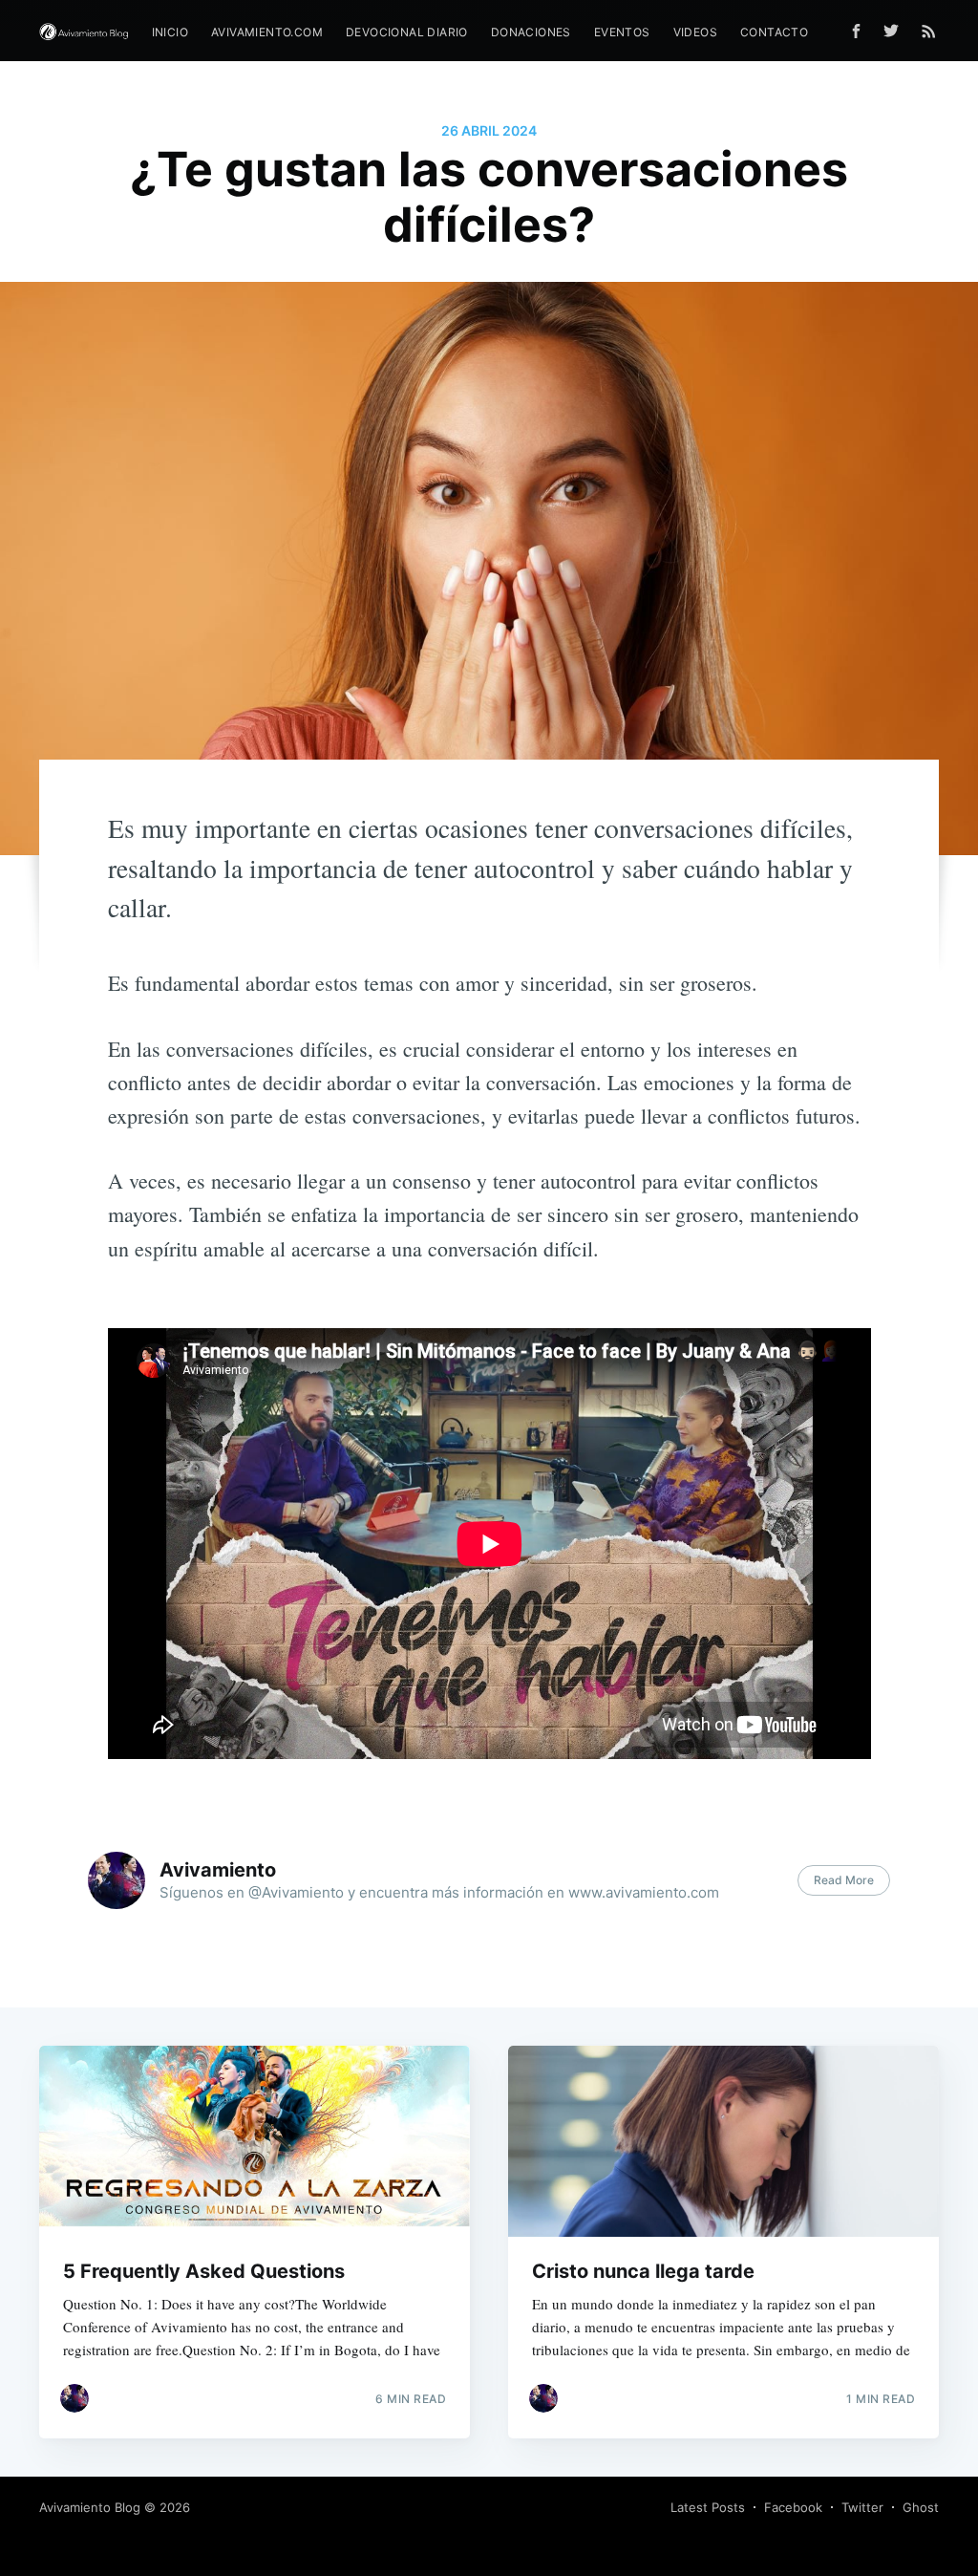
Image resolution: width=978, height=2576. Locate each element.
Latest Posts (708, 2507)
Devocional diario (407, 32)
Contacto (774, 32)
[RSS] (929, 31)
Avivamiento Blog (90, 2507)
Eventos (622, 32)
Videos (695, 32)
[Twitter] (896, 31)
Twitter (862, 2507)
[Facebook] (856, 31)
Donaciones (531, 32)
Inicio (170, 32)
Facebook (793, 2507)
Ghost (921, 2507)
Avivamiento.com (267, 32)
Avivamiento (218, 1870)
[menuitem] (170, 32)
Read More (844, 1880)
